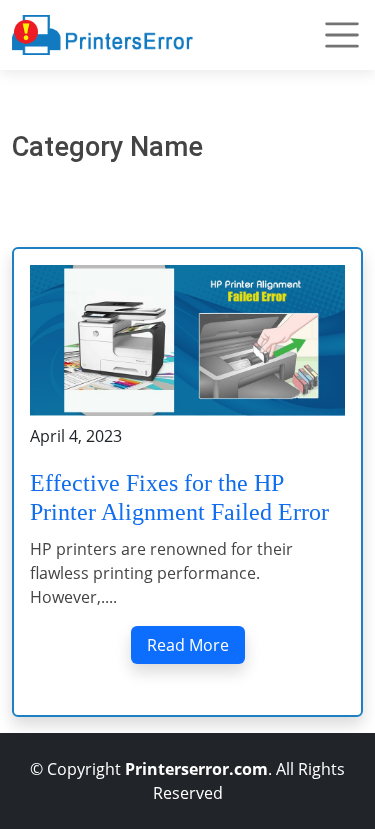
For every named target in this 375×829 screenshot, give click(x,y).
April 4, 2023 (76, 436)
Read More (188, 645)
